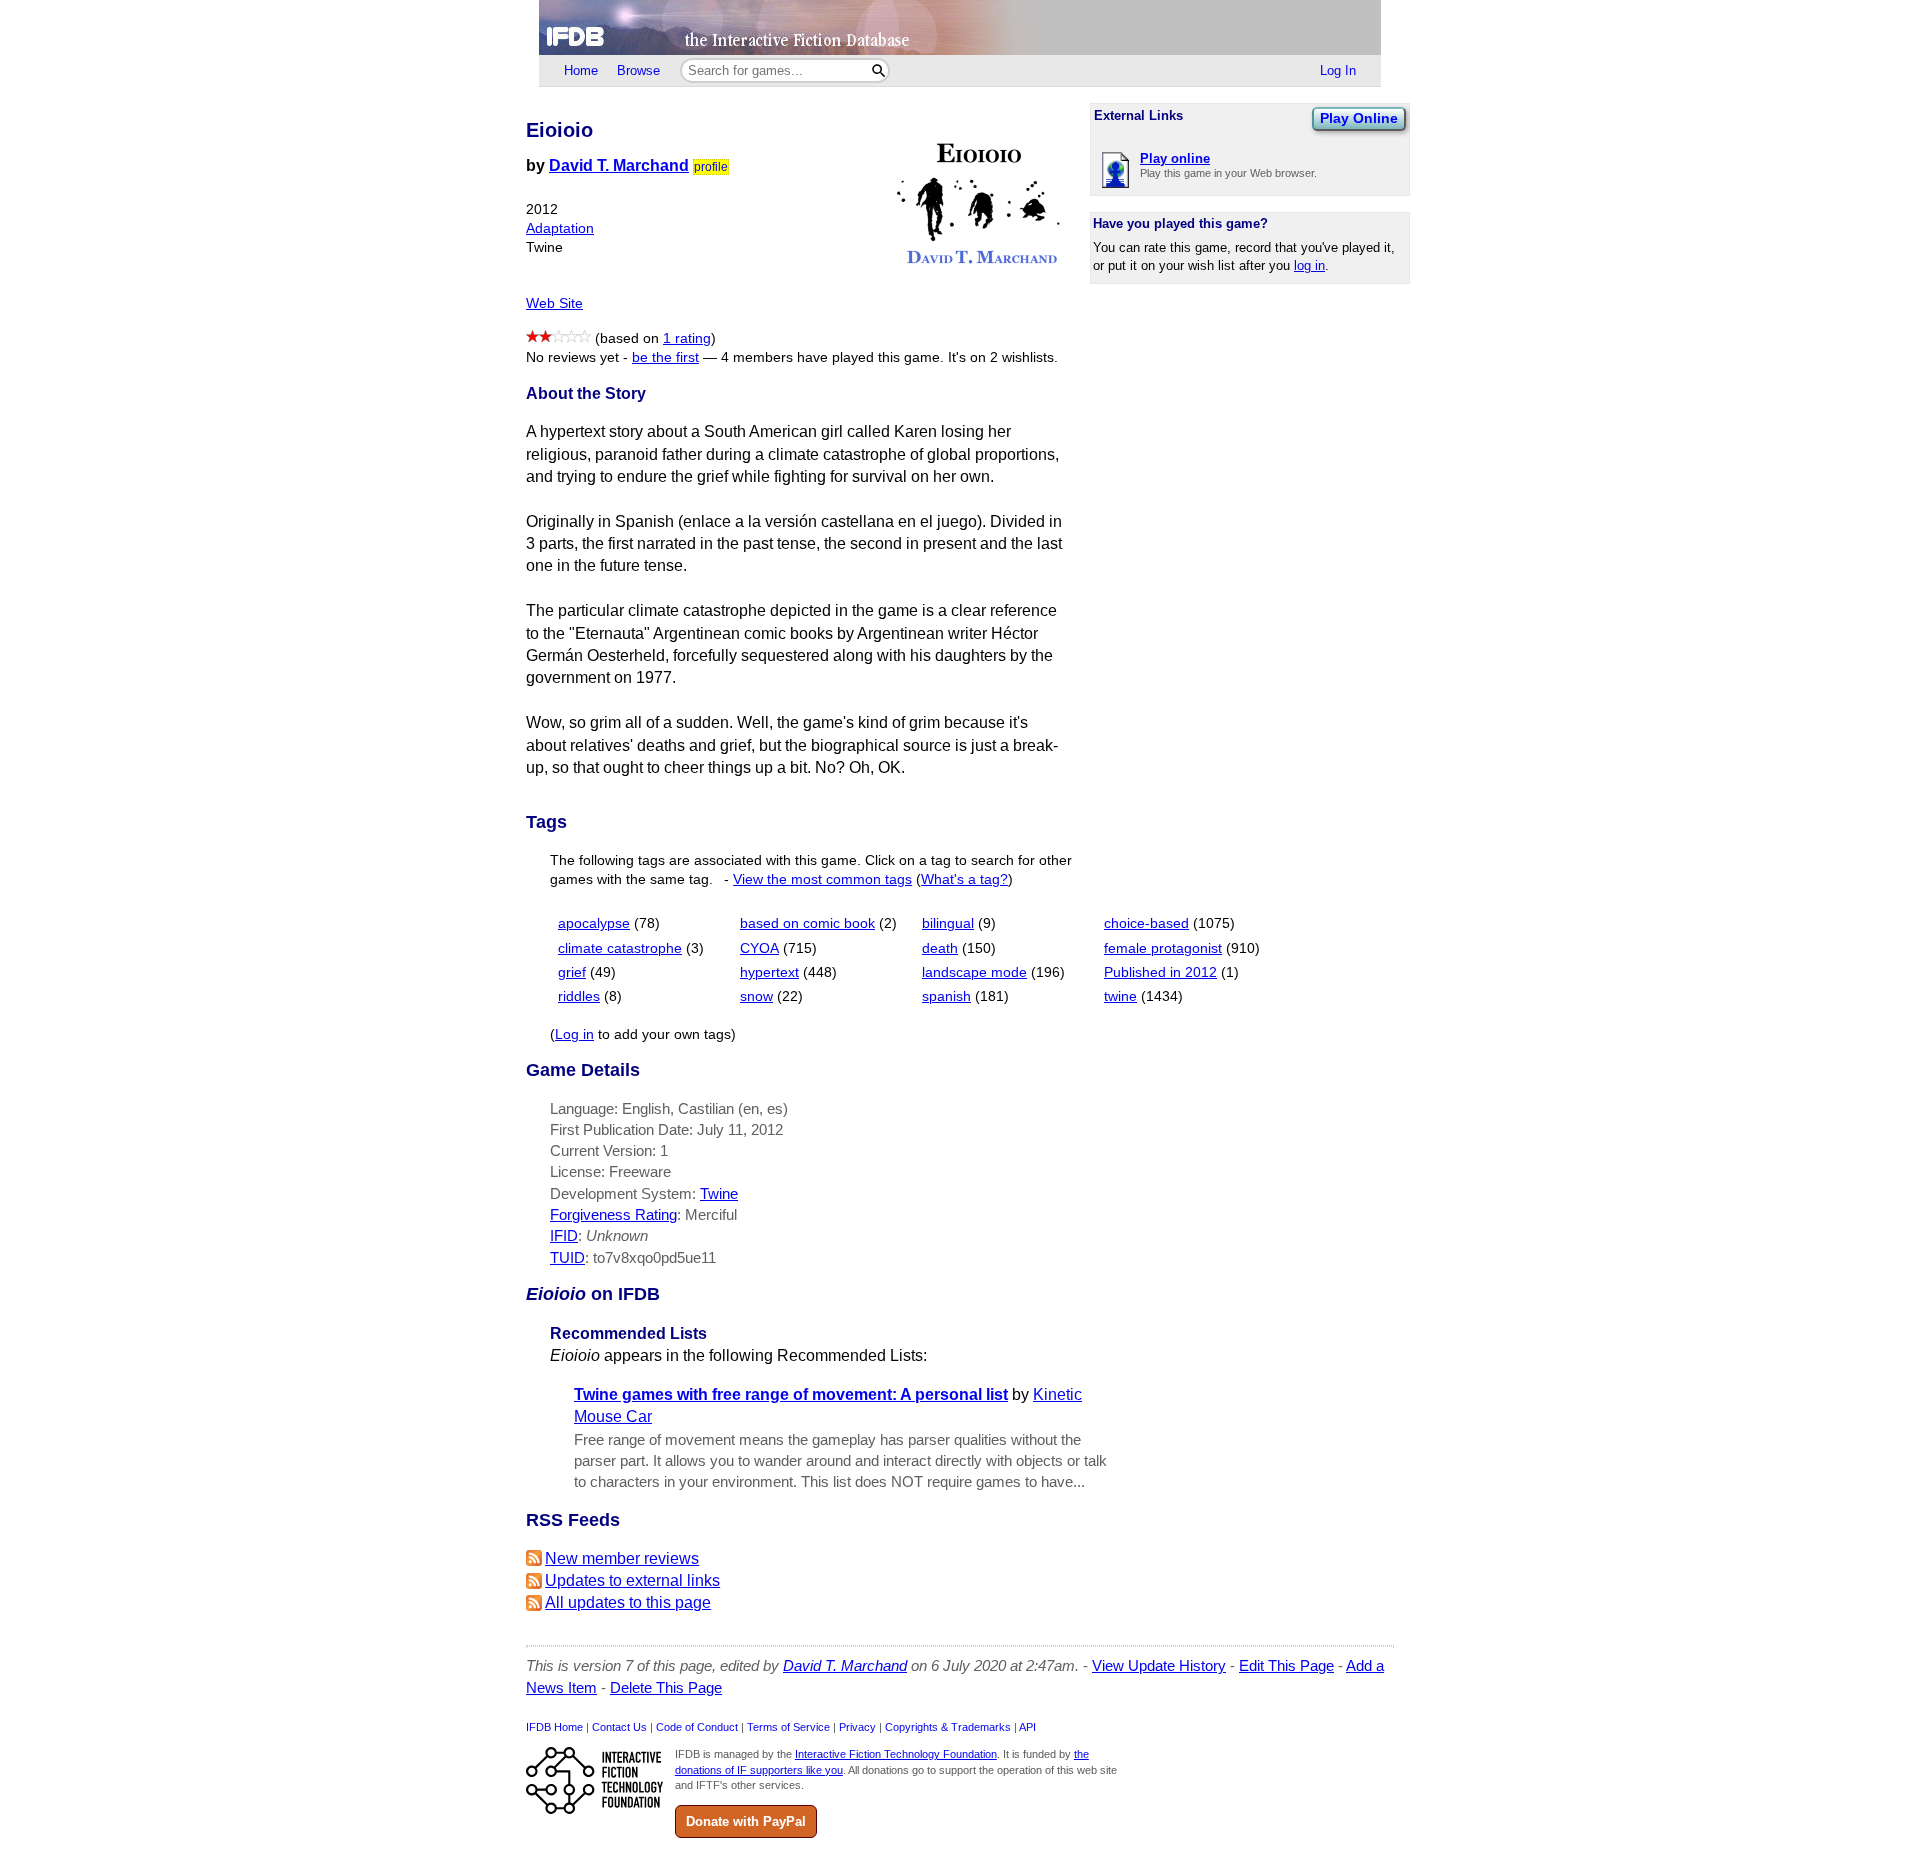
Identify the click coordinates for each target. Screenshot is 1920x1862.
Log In (1338, 70)
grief (572, 972)
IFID (564, 1235)
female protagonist (1163, 948)
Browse (638, 70)
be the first (665, 357)
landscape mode (974, 972)
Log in (574, 1034)
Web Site (554, 303)
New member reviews (622, 1558)
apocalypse (594, 923)
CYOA (759, 948)
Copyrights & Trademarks (948, 1727)
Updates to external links (632, 1580)
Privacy (857, 1727)
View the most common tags (822, 879)
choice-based (1146, 923)
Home (581, 70)
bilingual (948, 923)
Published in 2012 (1160, 972)
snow (756, 996)
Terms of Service (788, 1727)
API (1027, 1727)
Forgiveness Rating (613, 1214)
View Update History (1159, 1665)
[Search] (878, 70)
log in (1309, 265)
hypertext (769, 972)
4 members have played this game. (832, 357)
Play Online (1359, 118)
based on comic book (807, 923)
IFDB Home (554, 1727)
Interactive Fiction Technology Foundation (896, 1754)
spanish (946, 996)
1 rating (687, 338)
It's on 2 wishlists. (1003, 357)
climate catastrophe (620, 948)
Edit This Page (1286, 1665)
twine (1120, 996)
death (940, 948)
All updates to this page (628, 1602)
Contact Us (619, 1727)
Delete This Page (666, 1687)
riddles (579, 996)
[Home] (960, 27)
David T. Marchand (619, 165)
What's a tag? (964, 879)
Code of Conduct (697, 1727)
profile (711, 167)
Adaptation (560, 228)
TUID (567, 1257)
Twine (719, 1193)
